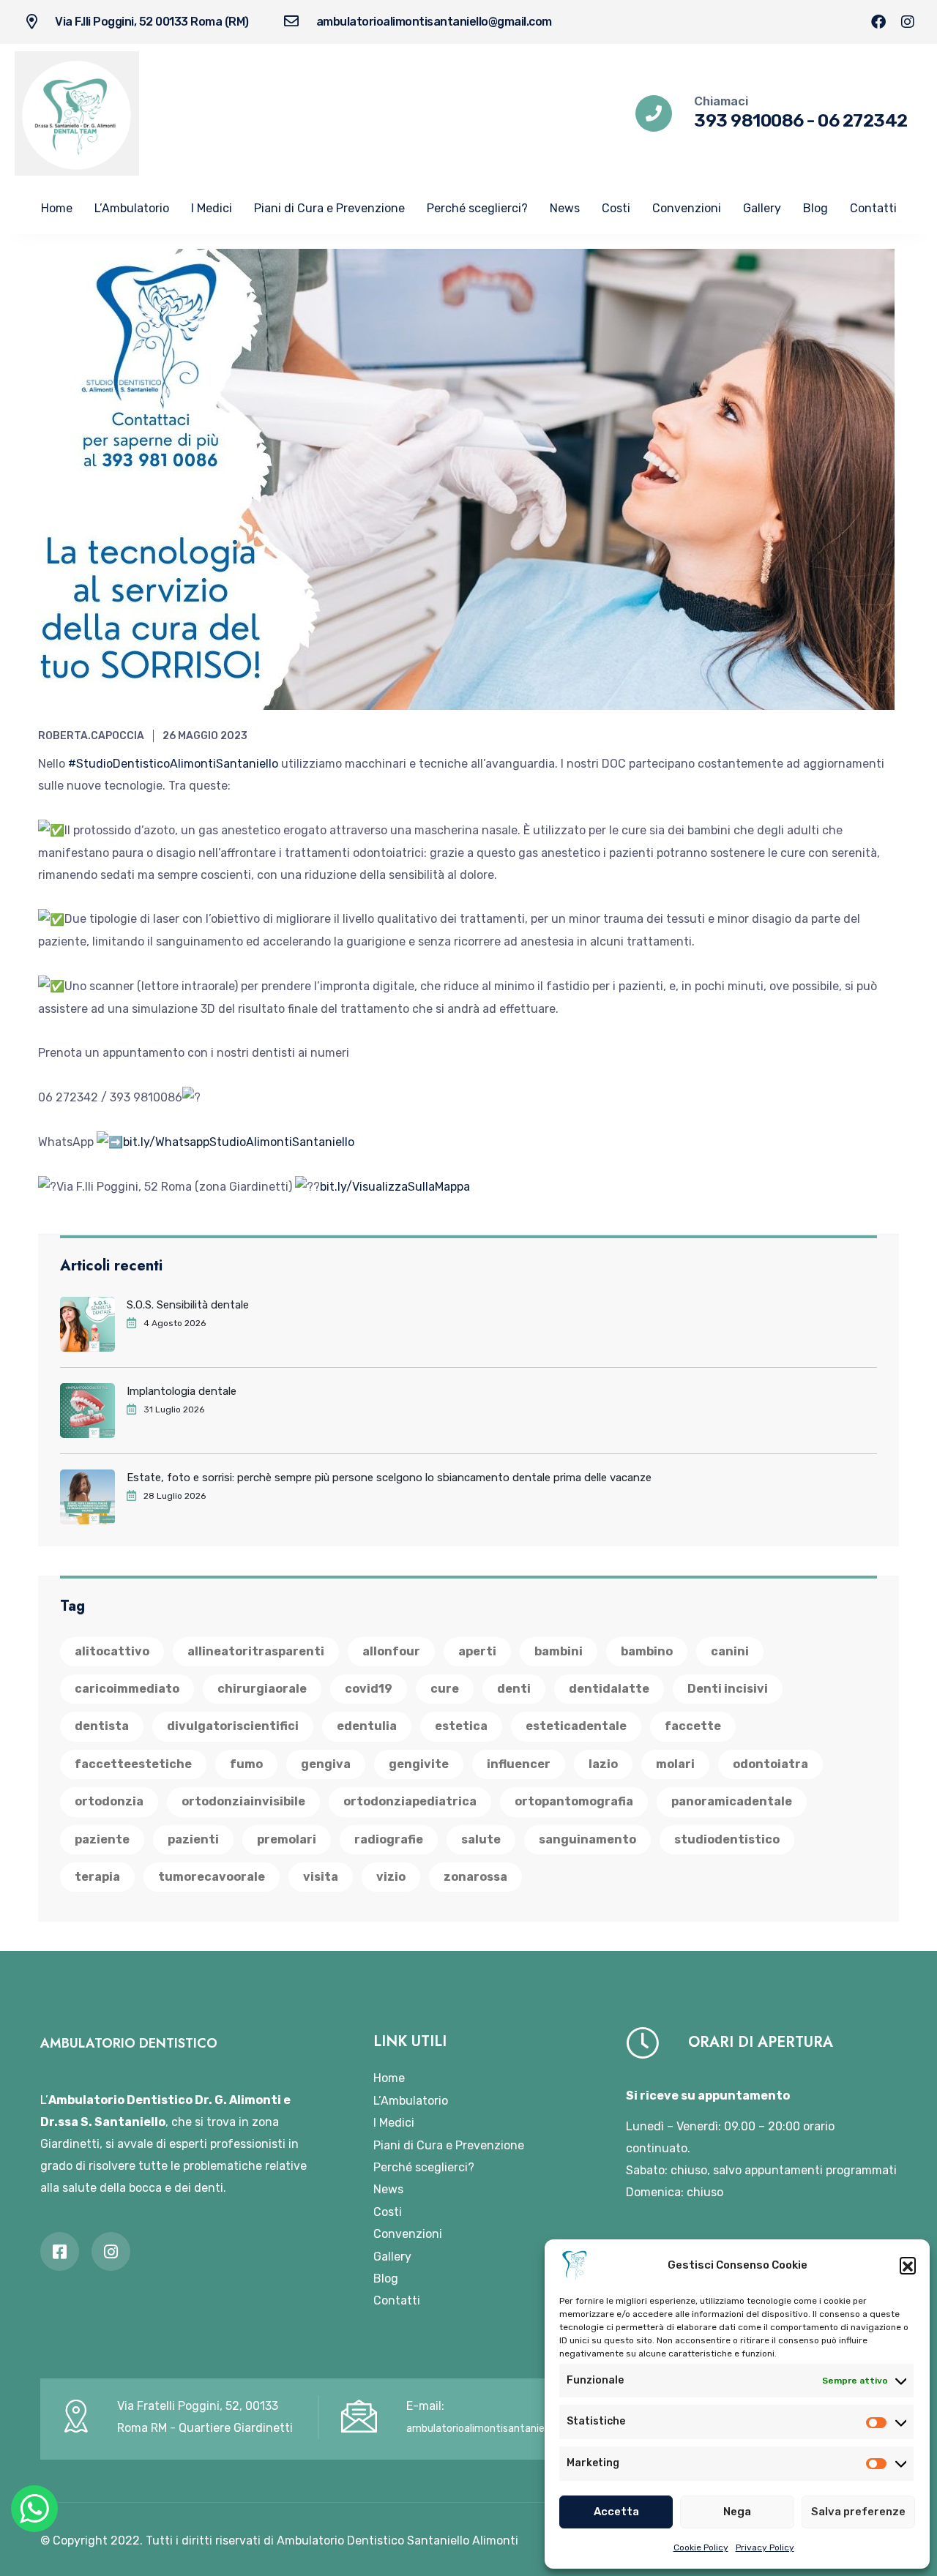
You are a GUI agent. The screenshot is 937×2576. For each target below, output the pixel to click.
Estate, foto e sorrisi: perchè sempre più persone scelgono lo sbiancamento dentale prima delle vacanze (389, 1478)
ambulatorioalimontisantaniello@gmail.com (434, 22)
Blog (815, 208)
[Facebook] (878, 22)
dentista (102, 1726)
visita (321, 1877)
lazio (603, 1764)
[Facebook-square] (60, 2251)
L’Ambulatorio (132, 208)
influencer (519, 1764)
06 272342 (863, 121)
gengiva (326, 1764)
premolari (287, 1839)
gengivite (419, 1764)
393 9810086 (749, 121)
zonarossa (475, 1877)
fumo (246, 1764)
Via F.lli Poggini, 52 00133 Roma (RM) (152, 22)
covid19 (369, 1689)
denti (514, 1689)
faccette (693, 1726)
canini (730, 1651)
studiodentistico (727, 1839)
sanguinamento (587, 1839)
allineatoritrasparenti (256, 1651)
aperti (477, 1651)
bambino (647, 1651)
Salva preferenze (858, 2512)
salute (481, 1839)
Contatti (873, 208)
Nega (737, 2512)
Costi (616, 208)
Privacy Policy (765, 2547)
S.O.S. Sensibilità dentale (188, 1305)
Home (57, 208)
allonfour (391, 1651)
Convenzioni (687, 208)
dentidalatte (609, 1689)
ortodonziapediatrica (410, 1801)
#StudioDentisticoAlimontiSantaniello (173, 764)
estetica (461, 1726)
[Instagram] (908, 22)
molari (675, 1764)
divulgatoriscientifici (233, 1726)
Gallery (762, 208)
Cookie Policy (701, 2547)
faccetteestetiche (133, 1764)
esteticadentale (576, 1726)
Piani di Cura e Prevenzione (329, 208)
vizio (391, 1877)
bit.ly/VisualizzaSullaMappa (395, 1187)
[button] (908, 2265)
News (565, 208)
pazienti (193, 1839)
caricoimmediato (127, 1689)
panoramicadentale (732, 1801)
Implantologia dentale (182, 1391)
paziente (102, 1839)
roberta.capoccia (91, 736)
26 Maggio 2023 (205, 736)
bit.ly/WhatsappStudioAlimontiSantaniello (239, 1142)
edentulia (367, 1726)
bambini (559, 1651)
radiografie (389, 1839)
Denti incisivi (728, 1689)
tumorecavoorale (212, 1877)
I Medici (212, 208)
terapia (97, 1877)
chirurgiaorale (262, 1689)
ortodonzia (109, 1801)
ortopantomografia (574, 1801)
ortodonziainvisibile (243, 1801)
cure (445, 1689)
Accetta (616, 2512)
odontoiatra (770, 1764)
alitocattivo (112, 1651)
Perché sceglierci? (477, 208)
